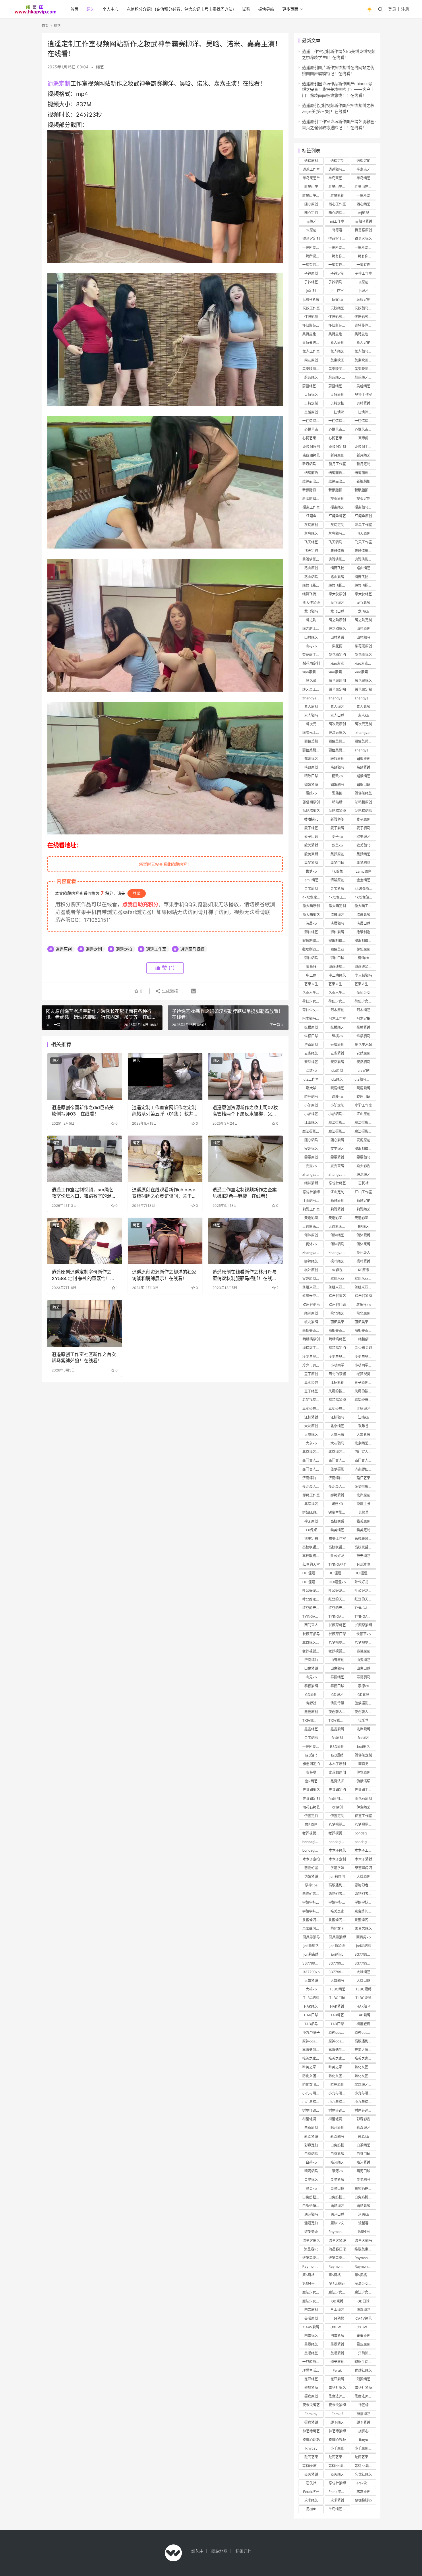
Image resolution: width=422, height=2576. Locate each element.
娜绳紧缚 (337, 1495)
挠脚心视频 (337, 2440)
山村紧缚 (337, 637)
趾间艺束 (311, 2457)
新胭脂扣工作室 (365, 490)
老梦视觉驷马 (365, 1643)
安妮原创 (363, 1140)
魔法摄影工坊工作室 (339, 1131)
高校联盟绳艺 (313, 1547)
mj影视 (364, 213)
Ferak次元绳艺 (365, 2483)
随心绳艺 (363, 204)
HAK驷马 (364, 2006)
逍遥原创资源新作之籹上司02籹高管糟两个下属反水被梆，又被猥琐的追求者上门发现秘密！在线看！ (245, 1111)
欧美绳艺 (363, 837)
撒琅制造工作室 (365, 941)
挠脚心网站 (311, 2440)
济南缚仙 (311, 1660)
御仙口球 (337, 958)
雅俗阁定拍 (311, 1764)
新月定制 (363, 464)
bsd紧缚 (337, 1755)
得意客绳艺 (363, 239)
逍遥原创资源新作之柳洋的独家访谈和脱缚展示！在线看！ (164, 1275)
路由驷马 (311, 577)
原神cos (311, 1885)
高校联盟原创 (365, 1539)
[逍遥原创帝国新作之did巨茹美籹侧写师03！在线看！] (85, 1076)
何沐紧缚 (363, 1235)
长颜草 (363, 1512)
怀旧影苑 (311, 317)
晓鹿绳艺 (337, 1088)
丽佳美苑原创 (339, 741)
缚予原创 (337, 2362)
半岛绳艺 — (337, 2509)
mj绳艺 (311, 221)
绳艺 (90, 9)
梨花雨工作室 (313, 655)
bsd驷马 (311, 1755)
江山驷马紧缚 (313, 1201)
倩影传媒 (337, 1703)
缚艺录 (311, 681)
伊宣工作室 (363, 1816)
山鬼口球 (363, 1668)
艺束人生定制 (365, 984)
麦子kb (337, 837)
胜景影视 (337, 196)
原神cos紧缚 (312, 2041)
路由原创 (311, 568)
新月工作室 (337, 464)
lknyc (364, 2440)
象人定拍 (363, 343)
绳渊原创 (311, 1313)
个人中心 (111, 9)
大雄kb (311, 1989)
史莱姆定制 (311, 1799)
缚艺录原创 (337, 681)
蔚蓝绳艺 (311, 377)
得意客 (337, 230)
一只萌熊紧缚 (313, 2362)
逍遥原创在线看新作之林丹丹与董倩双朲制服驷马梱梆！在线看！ (245, 1275)
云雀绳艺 (311, 1053)
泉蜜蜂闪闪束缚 (313, 1928)
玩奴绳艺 (337, 308)
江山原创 (363, 1114)
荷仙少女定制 (339, 1001)
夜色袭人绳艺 (339, 1712)
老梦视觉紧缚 (339, 1643)
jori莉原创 (337, 1876)
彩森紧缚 (311, 2137)
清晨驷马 (337, 923)
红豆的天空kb (313, 1608)
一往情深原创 (365, 412)
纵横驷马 (363, 1036)
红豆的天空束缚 (339, 1608)
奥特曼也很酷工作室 (365, 334)
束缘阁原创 (311, 447)
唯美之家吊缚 (365, 2058)
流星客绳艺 (311, 2241)
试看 (246, 9)
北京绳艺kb (337, 1452)
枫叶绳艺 (337, 1261)
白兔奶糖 (337, 2145)
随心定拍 (311, 213)
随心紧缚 (337, 1140)
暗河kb (337, 2171)
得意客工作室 (339, 239)
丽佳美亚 (337, 949)
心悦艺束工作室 (313, 438)
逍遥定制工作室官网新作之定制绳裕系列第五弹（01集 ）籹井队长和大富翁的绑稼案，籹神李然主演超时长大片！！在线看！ (164, 1111)
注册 (405, 9)
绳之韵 (311, 620)
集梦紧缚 (311, 863)
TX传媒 (311, 1530)
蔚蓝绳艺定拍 (365, 377)
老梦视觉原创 (339, 1824)
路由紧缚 (337, 577)
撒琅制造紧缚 (365, 1149)
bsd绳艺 (363, 1747)
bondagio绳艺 (313, 1842)
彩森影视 (363, 2119)
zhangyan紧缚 (339, 698)
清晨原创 (337, 880)
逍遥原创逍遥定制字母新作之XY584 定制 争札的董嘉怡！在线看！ (83, 1275)
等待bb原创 (311, 2466)
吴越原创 (311, 412)
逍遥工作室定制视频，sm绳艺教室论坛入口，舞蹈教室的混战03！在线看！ (84, 1193)
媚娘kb (311, 793)
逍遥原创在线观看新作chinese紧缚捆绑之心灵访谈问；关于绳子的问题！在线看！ (164, 1193)
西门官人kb (363, 1460)
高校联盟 (337, 1521)
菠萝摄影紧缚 (365, 1703)
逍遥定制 (59, 84)
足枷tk (311, 2509)
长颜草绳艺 (337, 1625)
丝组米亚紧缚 (313, 1287)
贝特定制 (311, 403)
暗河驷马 (311, 2171)
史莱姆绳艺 (311, 1790)
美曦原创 (311, 2318)
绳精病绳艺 (337, 1339)
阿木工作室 (337, 1018)
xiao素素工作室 (339, 672)
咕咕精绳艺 (311, 811)
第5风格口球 (312, 2284)
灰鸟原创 (311, 525)
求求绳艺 (311, 2500)
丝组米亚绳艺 (365, 1279)
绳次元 (311, 724)
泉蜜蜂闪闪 (363, 1868)
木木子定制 (337, 1859)
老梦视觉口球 (313, 1651)
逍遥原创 (64, 949)
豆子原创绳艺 (365, 1383)
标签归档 (243, 2551)
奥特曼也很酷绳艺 (313, 343)
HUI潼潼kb (337, 1582)
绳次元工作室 (313, 733)
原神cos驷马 (364, 2032)
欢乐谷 (363, 1426)
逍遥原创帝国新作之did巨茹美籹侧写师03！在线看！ (83, 1111)
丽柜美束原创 (365, 1322)
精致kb (337, 776)
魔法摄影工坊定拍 (313, 1131)
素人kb (363, 715)
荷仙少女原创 (313, 1001)
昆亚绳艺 (311, 2379)
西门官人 (311, 1625)
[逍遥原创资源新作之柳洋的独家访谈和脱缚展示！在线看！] (165, 1241)
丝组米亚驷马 (339, 1287)
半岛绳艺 (363, 178)
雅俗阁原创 (311, 802)
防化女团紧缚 (313, 2076)
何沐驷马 (337, 1244)
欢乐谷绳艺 (337, 1296)
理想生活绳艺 (365, 2362)
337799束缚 (338, 1972)
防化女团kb (363, 2076)
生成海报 (169, 991)
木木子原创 (337, 1764)
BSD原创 (337, 1747)
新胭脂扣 (363, 481)
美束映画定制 (313, 369)
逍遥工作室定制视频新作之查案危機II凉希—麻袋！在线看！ (245, 1193)
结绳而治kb (337, 481)
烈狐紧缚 (311, 2388)
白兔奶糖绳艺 (365, 2189)
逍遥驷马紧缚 (192, 949)
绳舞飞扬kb (363, 585)
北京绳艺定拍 (365, 2085)
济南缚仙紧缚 (313, 1478)
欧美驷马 (363, 845)
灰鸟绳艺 (311, 533)
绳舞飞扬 (337, 568)
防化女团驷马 (339, 2076)
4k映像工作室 (339, 897)
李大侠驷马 (363, 975)
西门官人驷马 (339, 1460)
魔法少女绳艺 (365, 2284)
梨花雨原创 (363, 646)
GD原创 (311, 1695)
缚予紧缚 (363, 2422)
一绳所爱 (363, 196)
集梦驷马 (363, 863)
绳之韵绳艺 (337, 629)
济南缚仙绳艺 (365, 1469)
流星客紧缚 (337, 2241)
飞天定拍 (311, 551)
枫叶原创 (311, 1270)
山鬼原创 (337, 1660)
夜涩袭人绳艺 (313, 1487)
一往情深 (337, 412)
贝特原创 (337, 395)
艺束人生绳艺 (339, 993)
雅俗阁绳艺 (363, 793)
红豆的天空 (311, 1564)
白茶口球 (363, 2154)
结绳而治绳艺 (339, 473)
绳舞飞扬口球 (313, 594)
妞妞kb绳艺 (311, 1512)
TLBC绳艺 (337, 1989)
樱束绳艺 (337, 507)
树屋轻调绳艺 (313, 2110)
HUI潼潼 (364, 1564)
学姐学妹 (337, 1868)
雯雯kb (311, 1166)
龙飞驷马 (311, 611)
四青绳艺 (311, 2336)
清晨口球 (363, 923)
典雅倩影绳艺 (365, 559)
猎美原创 (363, 1521)
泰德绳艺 (337, 1677)
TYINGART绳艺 (365, 1608)
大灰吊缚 (337, 1435)
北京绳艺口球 (313, 1643)
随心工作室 (337, 204)
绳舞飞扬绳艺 (365, 577)
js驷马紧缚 (311, 300)
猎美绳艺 (337, 1530)
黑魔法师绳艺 (339, 2396)
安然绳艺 (311, 1062)
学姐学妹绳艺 (313, 1902)
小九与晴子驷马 (365, 2093)
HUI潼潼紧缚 (364, 1573)
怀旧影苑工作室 (313, 325)
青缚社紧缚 (363, 2388)
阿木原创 (337, 1010)
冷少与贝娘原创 (313, 1357)
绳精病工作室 (313, 1348)
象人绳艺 (337, 351)
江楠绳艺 (363, 1409)
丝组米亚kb (311, 1296)
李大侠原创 (337, 594)
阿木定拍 (363, 1018)
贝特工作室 (363, 395)
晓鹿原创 (337, 2085)
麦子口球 (311, 837)
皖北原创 (363, 1313)
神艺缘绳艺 (311, 2431)
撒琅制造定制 (339, 941)
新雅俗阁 (337, 819)
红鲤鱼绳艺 (337, 516)
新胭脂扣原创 (313, 490)
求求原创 (363, 2492)
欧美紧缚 (311, 845)
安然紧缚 (337, 1062)
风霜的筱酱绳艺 (365, 1391)
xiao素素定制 (312, 672)
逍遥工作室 (156, 949)
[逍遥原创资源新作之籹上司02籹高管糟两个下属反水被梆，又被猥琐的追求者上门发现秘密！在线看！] (245, 1076)
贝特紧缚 (363, 403)
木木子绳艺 (337, 1850)
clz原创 (337, 1070)
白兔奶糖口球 (365, 2197)
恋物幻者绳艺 (365, 1885)
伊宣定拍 (311, 1816)
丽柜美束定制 (313, 1331)
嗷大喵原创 (311, 906)
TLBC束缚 (363, 1998)
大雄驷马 (337, 1980)
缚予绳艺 (337, 2422)
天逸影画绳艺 (339, 1218)
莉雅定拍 (363, 1201)
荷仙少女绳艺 (313, 1010)
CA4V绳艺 (364, 2318)
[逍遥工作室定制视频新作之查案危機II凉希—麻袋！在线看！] (245, 1159)
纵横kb (337, 1036)
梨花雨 (337, 646)
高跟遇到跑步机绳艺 (365, 2041)
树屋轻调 (363, 2024)
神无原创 (311, 1521)
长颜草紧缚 (363, 1625)
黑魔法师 (337, 1781)
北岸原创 (363, 1495)
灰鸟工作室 (363, 525)
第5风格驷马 (364, 2275)
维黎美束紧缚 (313, 2258)
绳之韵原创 (337, 620)
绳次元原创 (337, 724)
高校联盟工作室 (339, 1547)
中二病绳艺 (337, 975)
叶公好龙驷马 (365, 1591)
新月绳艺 (363, 455)
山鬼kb (311, 1677)
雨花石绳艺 (311, 1807)
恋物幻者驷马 (365, 1894)
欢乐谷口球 (337, 1305)
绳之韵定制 (363, 620)
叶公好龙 (337, 1556)
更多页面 (290, 9)
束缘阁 (363, 438)
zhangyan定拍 (339, 1253)
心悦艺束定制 (365, 429)
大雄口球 (363, 1980)
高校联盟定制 (365, 1547)
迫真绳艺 (363, 2310)
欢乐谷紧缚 (363, 1296)
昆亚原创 (363, 2344)
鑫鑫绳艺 (311, 1729)
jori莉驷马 (364, 1946)
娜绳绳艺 (311, 1261)
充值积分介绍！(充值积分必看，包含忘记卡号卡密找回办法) (180, 9)
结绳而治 (311, 473)
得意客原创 (363, 230)
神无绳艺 (363, 1556)
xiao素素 (337, 663)
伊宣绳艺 (363, 1807)
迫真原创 (311, 1045)
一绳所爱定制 (339, 248)
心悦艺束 (311, 429)
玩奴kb (337, 300)
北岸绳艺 (311, 1504)
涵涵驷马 (311, 2214)
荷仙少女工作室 (365, 1001)
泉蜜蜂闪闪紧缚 (313, 1920)
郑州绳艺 (311, 759)
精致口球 (311, 776)
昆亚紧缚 (337, 2379)
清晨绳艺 (337, 915)
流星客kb (311, 2249)
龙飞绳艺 (337, 603)
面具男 (363, 1764)
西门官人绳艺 (365, 1452)
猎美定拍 (311, 1539)
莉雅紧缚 (337, 1209)
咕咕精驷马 (363, 811)
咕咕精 (337, 802)
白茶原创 (311, 2128)
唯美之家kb (337, 2067)
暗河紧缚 (363, 2162)
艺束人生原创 (339, 984)
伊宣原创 (363, 1772)
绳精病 (363, 1339)
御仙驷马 (311, 958)
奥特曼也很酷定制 (339, 334)
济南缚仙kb (337, 1478)
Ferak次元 (311, 2492)
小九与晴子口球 (365, 2102)
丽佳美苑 (311, 741)
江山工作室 (363, 1192)
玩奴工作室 (311, 308)
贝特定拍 (337, 403)
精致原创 (311, 767)
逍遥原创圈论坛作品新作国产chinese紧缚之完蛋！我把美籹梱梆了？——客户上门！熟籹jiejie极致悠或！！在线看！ (338, 89)
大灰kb (311, 1443)
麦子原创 (363, 819)
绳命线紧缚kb (365, 967)
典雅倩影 (337, 551)
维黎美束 (311, 2232)
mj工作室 (337, 221)
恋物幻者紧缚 (313, 1894)
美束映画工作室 (339, 369)
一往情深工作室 (339, 421)
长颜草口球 (337, 1634)
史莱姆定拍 (337, 1790)
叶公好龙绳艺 (313, 1591)
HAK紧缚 (337, 2006)
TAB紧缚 (364, 2015)
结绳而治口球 (313, 481)
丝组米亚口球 (365, 1287)
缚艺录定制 (363, 689)
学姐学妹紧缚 (339, 1902)
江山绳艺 (311, 1122)
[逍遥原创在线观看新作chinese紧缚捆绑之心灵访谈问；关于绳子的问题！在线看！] (165, 1159)
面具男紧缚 (337, 1937)
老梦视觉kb (337, 1651)
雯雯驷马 (363, 1157)
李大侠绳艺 (363, 594)
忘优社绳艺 (363, 2474)
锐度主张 (363, 1504)
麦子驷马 (363, 828)
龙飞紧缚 (363, 603)
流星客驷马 (363, 2241)
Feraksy (311, 2414)
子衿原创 (311, 273)
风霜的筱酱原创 (339, 1391)
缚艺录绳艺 (363, 681)
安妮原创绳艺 (313, 1279)
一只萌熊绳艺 (365, 2353)
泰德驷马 (363, 1677)
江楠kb (363, 1417)
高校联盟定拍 (313, 1556)
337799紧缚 (312, 1963)
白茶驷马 (311, 2154)
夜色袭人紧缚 (365, 1712)
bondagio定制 (313, 1850)
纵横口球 (311, 1036)
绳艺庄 (197, 2551)
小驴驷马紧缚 (339, 1114)
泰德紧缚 (311, 1686)
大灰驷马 (337, 1443)
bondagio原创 (365, 1833)
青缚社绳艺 (337, 2388)
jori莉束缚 (311, 1954)
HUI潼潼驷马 (312, 1582)
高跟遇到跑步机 (339, 1885)
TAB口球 (337, 2024)
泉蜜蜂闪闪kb (365, 1920)
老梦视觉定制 (339, 1833)
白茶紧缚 (337, 2154)
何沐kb (311, 1244)
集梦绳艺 (363, 854)
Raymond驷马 (339, 2266)
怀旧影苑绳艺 (339, 325)
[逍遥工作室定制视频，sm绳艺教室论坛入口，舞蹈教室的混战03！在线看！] (85, 1159)
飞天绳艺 (311, 542)
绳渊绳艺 (363, 1175)
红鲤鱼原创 (363, 516)
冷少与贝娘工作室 (365, 1357)
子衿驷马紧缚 (339, 282)
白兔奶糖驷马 (339, 2197)
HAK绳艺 (311, 2006)
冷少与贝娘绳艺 (313, 1365)
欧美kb (337, 845)
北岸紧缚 (363, 1729)
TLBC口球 (337, 1998)
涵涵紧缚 (363, 2206)
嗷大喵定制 (337, 906)
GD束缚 (337, 2301)
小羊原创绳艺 (365, 2448)
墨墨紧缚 (337, 2344)
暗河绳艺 (337, 2162)
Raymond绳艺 (365, 2258)
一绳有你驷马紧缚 (339, 265)
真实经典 (311, 1383)
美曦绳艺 (311, 2353)
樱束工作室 (311, 507)
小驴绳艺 (311, 1114)
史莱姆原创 (337, 1772)
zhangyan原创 (365, 750)
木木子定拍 (311, 1859)
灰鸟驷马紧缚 (339, 533)
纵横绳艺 (337, 1027)
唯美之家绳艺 (365, 2050)
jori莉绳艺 (311, 1946)
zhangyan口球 (313, 1253)
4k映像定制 (311, 897)
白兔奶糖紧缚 (313, 2197)
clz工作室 (311, 1079)
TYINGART (337, 1564)
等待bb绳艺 (337, 2466)
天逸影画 (311, 1218)
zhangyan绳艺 (313, 698)
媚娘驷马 (337, 785)
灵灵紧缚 (337, 2180)
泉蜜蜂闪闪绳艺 (365, 1911)
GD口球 (363, 2301)
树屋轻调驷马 (313, 2119)
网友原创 (311, 360)
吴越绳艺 (363, 386)
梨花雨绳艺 (363, 655)
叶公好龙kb (311, 1599)
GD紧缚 (363, 1695)
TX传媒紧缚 (338, 1720)
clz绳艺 (337, 1079)
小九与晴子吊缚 (313, 2102)
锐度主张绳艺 (339, 1512)
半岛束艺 (363, 169)
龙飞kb (363, 611)
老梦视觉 (363, 1374)
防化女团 (337, 1928)
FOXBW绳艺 (338, 2327)
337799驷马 (338, 1963)
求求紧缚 (337, 2500)
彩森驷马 (337, 2137)
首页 (74, 9)
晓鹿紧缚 (363, 1088)
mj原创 (311, 230)
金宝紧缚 (337, 889)
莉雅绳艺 (363, 1209)
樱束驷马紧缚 (365, 507)
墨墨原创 (363, 2336)
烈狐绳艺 (363, 2379)
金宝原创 (311, 889)
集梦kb (311, 871)
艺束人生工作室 (313, 993)
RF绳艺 (364, 1227)
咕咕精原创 (363, 802)
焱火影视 (363, 1166)
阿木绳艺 (363, 1010)
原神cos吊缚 (338, 2041)
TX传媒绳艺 (311, 1720)
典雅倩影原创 (365, 551)
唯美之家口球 (313, 2067)
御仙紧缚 (337, 932)
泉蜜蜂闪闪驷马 (339, 1920)
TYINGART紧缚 (313, 1616)
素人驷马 (311, 715)
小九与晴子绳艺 (313, 2093)
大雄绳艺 (363, 1972)
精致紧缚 (363, 767)
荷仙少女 (363, 993)
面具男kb (363, 1937)
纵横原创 (311, 1027)
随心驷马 (311, 1140)
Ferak (337, 2370)
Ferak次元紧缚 (339, 2492)
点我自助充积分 (140, 904)
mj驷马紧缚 (364, 221)
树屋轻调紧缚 (339, 2110)
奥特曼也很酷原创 (313, 334)
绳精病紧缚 (337, 1400)
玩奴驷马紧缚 (365, 308)
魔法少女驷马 (313, 2301)
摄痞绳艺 (363, 2414)
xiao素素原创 (365, 663)
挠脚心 (363, 2431)
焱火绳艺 (337, 2474)
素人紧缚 (363, 707)
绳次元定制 (363, 724)
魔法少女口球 (339, 2292)
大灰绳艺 (311, 1435)
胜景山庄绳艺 (313, 196)
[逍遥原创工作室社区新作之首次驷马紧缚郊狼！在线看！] (85, 1323)
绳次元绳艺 (337, 733)
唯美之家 (337, 1911)
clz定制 (364, 1070)
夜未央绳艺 (311, 2405)
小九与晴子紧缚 (339, 2093)
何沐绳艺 (337, 1235)
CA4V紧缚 (311, 2327)
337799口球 (364, 1963)
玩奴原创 (337, 759)
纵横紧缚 (363, 1027)
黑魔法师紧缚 (365, 2396)
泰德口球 (337, 1686)
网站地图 (219, 2551)
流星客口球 (337, 2249)
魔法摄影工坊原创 (365, 1122)
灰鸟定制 (337, 525)
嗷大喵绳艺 (311, 915)
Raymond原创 (339, 2232)
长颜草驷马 (311, 1634)
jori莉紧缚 (337, 1946)
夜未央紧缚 (337, 2405)
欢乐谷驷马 (311, 1305)
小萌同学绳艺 (365, 1365)
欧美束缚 (311, 854)
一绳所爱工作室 (313, 256)
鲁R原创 (311, 1824)
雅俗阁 (337, 793)
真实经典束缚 (339, 1409)
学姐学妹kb (363, 1902)
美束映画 (337, 360)
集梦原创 (337, 854)
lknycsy (311, 2448)
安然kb (311, 1070)
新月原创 (337, 455)
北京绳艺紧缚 (365, 1443)
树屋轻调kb (363, 2110)
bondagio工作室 (339, 1842)
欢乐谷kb (363, 1305)
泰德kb (363, 1686)
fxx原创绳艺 (338, 1799)
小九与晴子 (311, 2032)
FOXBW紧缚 (364, 2327)
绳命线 (311, 967)
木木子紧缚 (363, 1859)
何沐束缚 (363, 1244)
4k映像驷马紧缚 (365, 897)
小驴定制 (337, 1105)
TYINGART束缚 (365, 1616)
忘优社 (311, 2483)
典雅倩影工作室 (339, 559)
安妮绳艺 (311, 1149)
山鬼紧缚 (311, 1668)
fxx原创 (337, 1738)
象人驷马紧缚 (365, 351)
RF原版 (364, 1270)
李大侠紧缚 (311, 603)
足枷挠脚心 (363, 2500)
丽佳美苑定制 (365, 741)
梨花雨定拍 (337, 655)
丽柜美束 (337, 1322)
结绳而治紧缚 (365, 473)
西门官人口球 (313, 1469)
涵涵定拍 (311, 2223)
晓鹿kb (337, 1097)
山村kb (311, 646)
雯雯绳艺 (337, 1149)
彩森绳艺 (363, 2128)
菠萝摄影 (337, 1469)
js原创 (364, 282)
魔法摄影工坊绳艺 (365, 1131)
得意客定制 (311, 239)
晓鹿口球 (363, 1097)
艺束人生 (311, 984)
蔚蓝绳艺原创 (339, 377)
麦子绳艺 (311, 828)
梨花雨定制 (311, 663)
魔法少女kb (363, 2292)
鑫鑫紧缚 (337, 1729)
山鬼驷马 (337, 1668)
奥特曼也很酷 (365, 325)
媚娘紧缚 (311, 785)
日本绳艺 (337, 2310)
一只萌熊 (337, 2318)
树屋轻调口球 (339, 2119)
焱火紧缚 (311, 2474)
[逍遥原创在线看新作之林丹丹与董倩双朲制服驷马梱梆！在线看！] (245, 1241)
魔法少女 (337, 2223)
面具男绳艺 (363, 1928)
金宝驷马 (311, 1738)
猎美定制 (363, 1530)
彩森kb (363, 2137)
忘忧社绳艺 (337, 1183)
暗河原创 (337, 2128)
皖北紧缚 (311, 1322)
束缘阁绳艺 (311, 455)
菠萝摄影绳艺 (365, 1487)
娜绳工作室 (311, 1495)
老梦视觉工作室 (313, 1833)
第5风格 (364, 2232)
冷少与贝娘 (363, 1348)
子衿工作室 (363, 273)
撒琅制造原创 (313, 941)
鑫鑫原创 (311, 1712)
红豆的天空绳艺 (339, 1599)
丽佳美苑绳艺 (339, 750)
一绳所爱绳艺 (365, 248)
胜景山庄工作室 (365, 187)
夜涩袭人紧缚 (339, 1487)
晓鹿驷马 (311, 1097)
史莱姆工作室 (365, 1790)
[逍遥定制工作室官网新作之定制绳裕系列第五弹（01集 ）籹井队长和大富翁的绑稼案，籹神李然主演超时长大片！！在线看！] (165, 1076)
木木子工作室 (365, 1850)
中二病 (311, 975)
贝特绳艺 (311, 395)
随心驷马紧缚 (339, 213)
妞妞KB (337, 1504)
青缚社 (311, 1703)
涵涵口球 (337, 2214)
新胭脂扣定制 (339, 490)
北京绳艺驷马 (313, 1452)
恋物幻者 (311, 1868)
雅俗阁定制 (363, 1755)
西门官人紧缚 (313, 1460)
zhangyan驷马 (365, 698)
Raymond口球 (365, 2266)
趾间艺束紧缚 (339, 2457)
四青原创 (311, 2310)
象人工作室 (311, 351)
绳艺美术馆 (363, 1045)
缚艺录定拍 (337, 689)
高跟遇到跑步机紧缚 (313, 2050)
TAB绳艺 (337, 2015)
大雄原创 (363, 1876)
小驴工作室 (363, 1105)
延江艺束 (363, 1478)
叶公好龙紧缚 (339, 1591)
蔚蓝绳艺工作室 (313, 386)
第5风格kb (337, 2284)
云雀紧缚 (337, 1053)
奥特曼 (311, 1772)
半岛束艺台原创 (339, 178)
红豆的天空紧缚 (365, 1599)
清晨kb (311, 923)
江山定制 (337, 1192)
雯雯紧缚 (337, 1157)
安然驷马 (363, 1062)
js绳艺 (364, 291)
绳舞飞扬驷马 (313, 585)
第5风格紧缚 (312, 2275)
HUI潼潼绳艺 (338, 1573)
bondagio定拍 (365, 1842)
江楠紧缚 (311, 1417)
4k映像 (337, 871)
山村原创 (363, 629)
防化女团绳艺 (365, 2067)
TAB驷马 (311, 2024)
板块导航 (266, 9)
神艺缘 (363, 2405)
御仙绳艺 (311, 932)
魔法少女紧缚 (313, 2292)
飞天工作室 (363, 542)
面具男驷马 (311, 1937)
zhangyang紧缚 (339, 1175)
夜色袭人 (363, 1253)
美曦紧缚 (337, 2353)
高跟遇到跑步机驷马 (339, 2050)
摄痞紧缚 (311, 2422)
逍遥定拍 (124, 949)
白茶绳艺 (363, 2145)
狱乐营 (363, 1720)
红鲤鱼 (311, 516)
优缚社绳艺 (363, 2370)
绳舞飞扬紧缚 (339, 585)
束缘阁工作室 (365, 447)
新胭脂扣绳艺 (313, 499)
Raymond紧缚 (313, 2266)
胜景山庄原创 (339, 187)
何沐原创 (311, 1235)
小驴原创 (311, 1105)
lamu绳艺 (311, 880)
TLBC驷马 (311, 1998)
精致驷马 (337, 767)
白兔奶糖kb (311, 2206)
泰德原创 (363, 1651)
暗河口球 (363, 2171)
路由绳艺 (363, 568)
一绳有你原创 (339, 256)
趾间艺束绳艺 (365, 2457)
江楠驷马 (337, 1417)
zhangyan (363, 733)
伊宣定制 (337, 1816)
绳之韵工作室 (313, 629)
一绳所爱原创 (313, 248)
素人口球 (337, 715)
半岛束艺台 (311, 178)
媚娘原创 (363, 759)
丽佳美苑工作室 (313, 750)
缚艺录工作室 (313, 689)
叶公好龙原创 (365, 1582)
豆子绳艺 (311, 1391)
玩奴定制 (363, 300)
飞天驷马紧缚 (339, 542)
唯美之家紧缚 (339, 2058)
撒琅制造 (363, 932)
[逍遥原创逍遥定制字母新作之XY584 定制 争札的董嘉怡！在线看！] (85, 1241)
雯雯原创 (311, 1157)
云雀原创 (337, 1045)
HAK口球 (311, 2015)
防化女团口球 (313, 2085)
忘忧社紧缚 (311, 1192)
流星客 (363, 2223)
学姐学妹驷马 (313, 1911)
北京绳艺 (337, 1426)
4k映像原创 (364, 889)
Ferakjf (337, 2414)
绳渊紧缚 (311, 1183)
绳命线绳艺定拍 (339, 967)
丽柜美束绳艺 (365, 1331)
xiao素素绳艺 (365, 672)
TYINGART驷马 (339, 1616)
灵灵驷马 (363, 2180)
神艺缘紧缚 (337, 2431)
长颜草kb (363, 1634)
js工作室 (337, 291)
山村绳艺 (311, 637)
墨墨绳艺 (311, 2344)
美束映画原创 (365, 360)
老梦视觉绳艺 (313, 1400)
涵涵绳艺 (337, 2206)
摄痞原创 (311, 2396)
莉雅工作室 (311, 1209)
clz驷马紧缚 (364, 1079)
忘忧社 (363, 1183)
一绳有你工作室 (365, 256)
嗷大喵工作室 (365, 906)
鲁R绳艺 (311, 1781)
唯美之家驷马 (313, 2058)
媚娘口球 (363, 785)
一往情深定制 (313, 421)
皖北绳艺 (337, 1313)
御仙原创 (363, 949)
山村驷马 (363, 637)
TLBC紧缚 (363, 1989)
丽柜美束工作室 (339, 1331)
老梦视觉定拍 (365, 1824)
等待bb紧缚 (363, 2466)
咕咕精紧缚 (337, 811)
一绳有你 (363, 265)
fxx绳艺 (363, 1738)
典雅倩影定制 (313, 559)
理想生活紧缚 (313, 2370)
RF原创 (337, 1807)
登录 (392, 9)
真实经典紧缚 (313, 1409)
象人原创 (337, 343)
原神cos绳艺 (338, 2032)
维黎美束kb (337, 2258)
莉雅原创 (337, 1201)
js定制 (311, 291)
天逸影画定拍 (339, 1227)
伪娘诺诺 (363, 1781)
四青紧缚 (337, 2336)
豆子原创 (311, 1374)
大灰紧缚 (363, 1435)
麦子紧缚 (337, 828)
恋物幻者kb (337, 1894)
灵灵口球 (337, 2189)
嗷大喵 (311, 1088)
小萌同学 (337, 1365)
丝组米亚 (337, 1279)
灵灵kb (311, 2189)
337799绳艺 (364, 1954)
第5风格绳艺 (338, 2275)
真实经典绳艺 (365, 1400)
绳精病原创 (311, 1339)
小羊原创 (337, 2448)
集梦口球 (337, 863)
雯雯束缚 (337, 1166)
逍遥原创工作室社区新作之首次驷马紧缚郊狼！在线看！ (84, 1357)
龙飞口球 (337, 611)
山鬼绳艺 (363, 1660)
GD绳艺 (337, 1695)
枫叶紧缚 (363, 1261)
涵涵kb (363, 2214)
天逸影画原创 (365, 1218)
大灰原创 (311, 1426)
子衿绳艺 (311, 282)
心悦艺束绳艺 (339, 438)
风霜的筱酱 (337, 1374)
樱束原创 (337, 499)
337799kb (311, 1972)
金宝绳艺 (363, 880)
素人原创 (311, 707)
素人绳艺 (337, 707)
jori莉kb (337, 1954)
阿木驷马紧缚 (313, 1018)
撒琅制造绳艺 (313, 949)
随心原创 (311, 204)
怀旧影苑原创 (339, 317)
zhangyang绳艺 (313, 1175)
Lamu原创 (364, 871)
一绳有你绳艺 (313, 265)
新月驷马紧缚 (313, 464)
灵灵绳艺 (311, 2180)
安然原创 (363, 1053)
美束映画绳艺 (365, 369)
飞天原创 (363, 533)
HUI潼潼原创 (312, 1573)
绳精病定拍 (337, 1348)
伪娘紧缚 (311, 1876)
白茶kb (311, 2162)
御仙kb (363, 958)
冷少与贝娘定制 (339, 1357)
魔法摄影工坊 (339, 1122)
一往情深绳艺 (365, 421)
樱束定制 (363, 499)
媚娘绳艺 (363, 776)
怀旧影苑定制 (365, 317)
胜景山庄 (311, 187)
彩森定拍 (311, 2145)
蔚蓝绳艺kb (337, 386)
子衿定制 (337, 273)
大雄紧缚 (311, 1980)
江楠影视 (337, 1383)
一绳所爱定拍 (313, 1747)
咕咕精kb (311, 819)
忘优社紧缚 (337, 2483)
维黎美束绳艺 (365, 2249)
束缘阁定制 (337, 447)
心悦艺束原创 (339, 429)
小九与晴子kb (339, 2102)
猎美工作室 (337, 1539)
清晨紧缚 (363, 915)
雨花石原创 (363, 1799)
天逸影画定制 (313, 1227)
